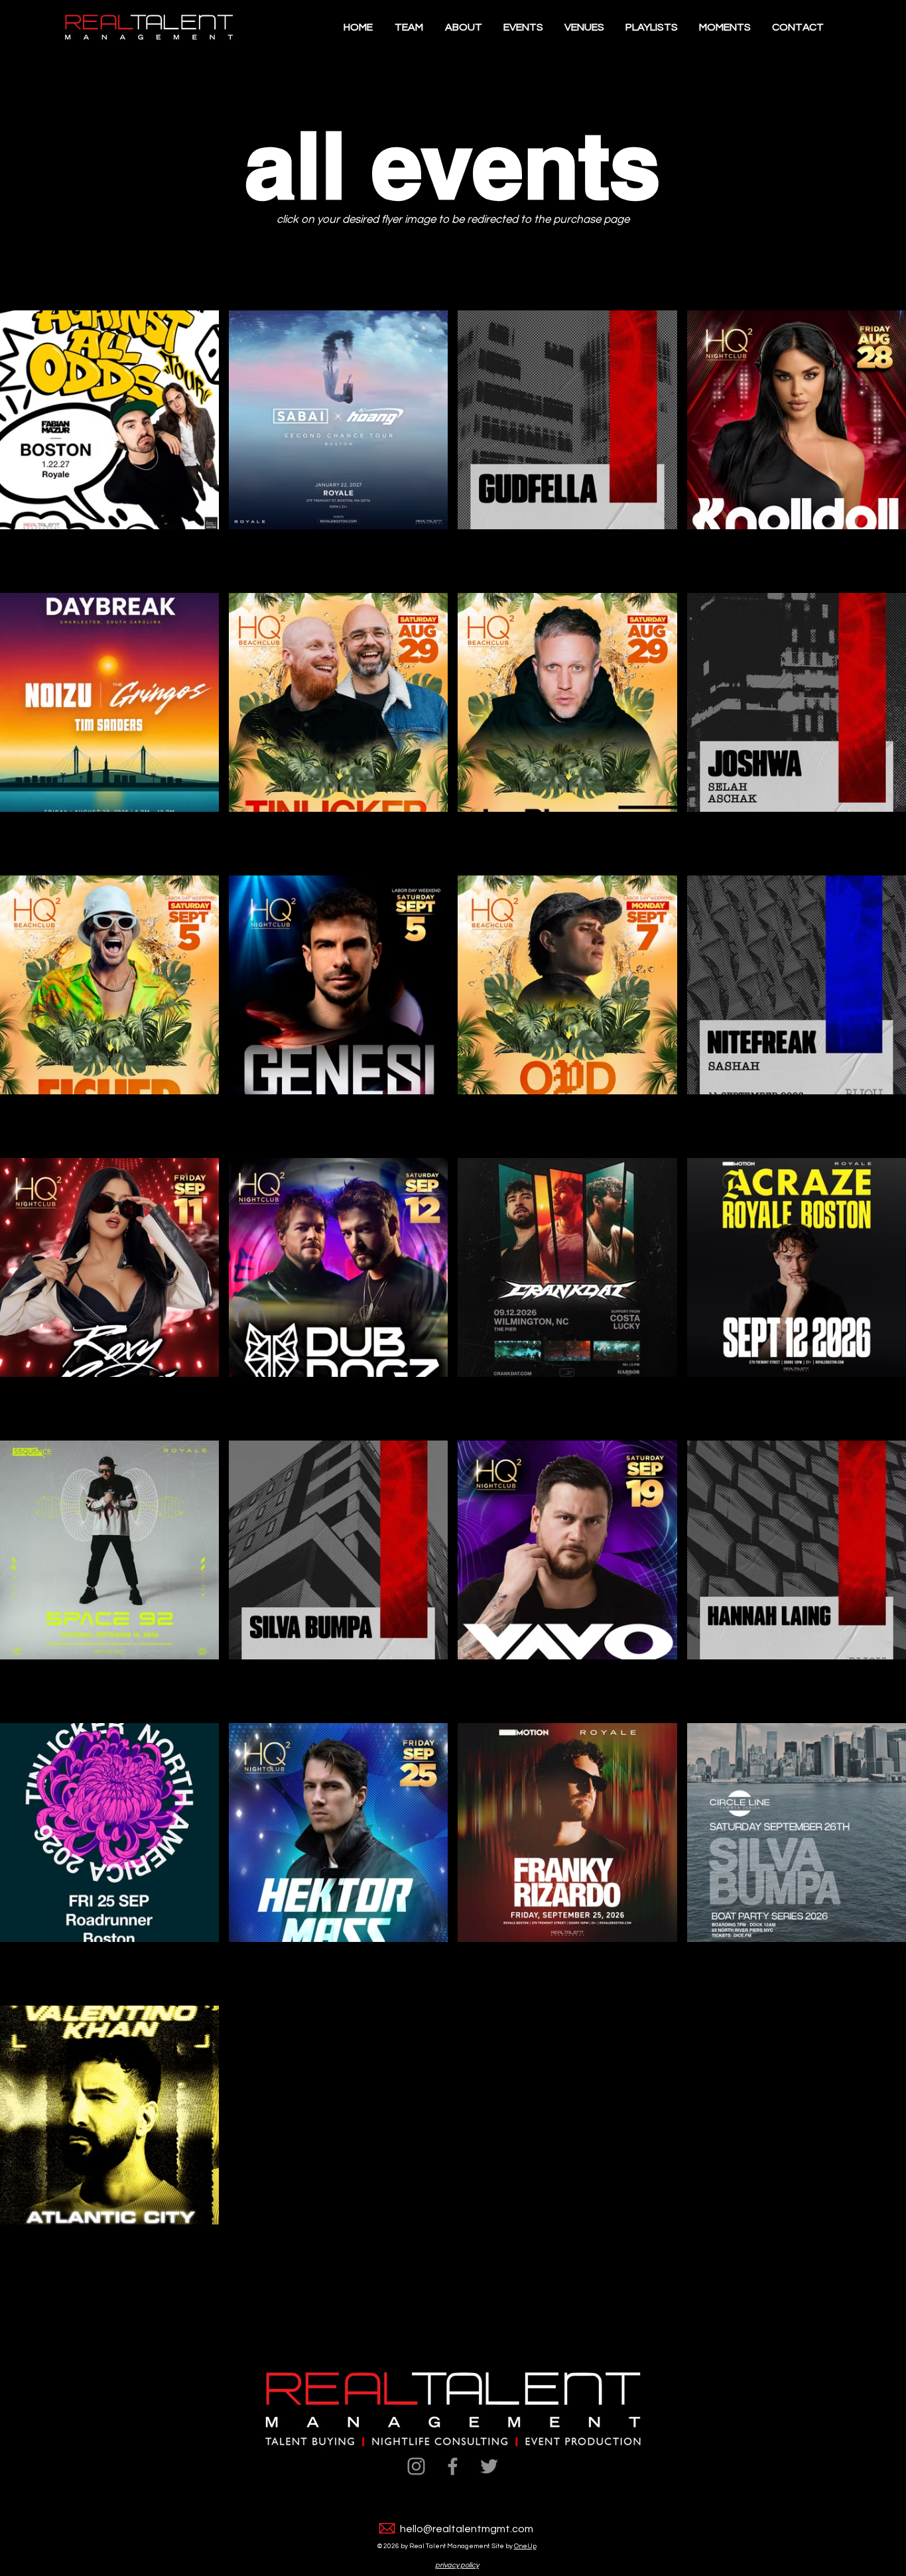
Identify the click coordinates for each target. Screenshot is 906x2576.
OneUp (525, 2546)
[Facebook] (453, 2466)
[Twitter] (489, 2466)
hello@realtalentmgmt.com (467, 2529)
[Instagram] (416, 2466)
